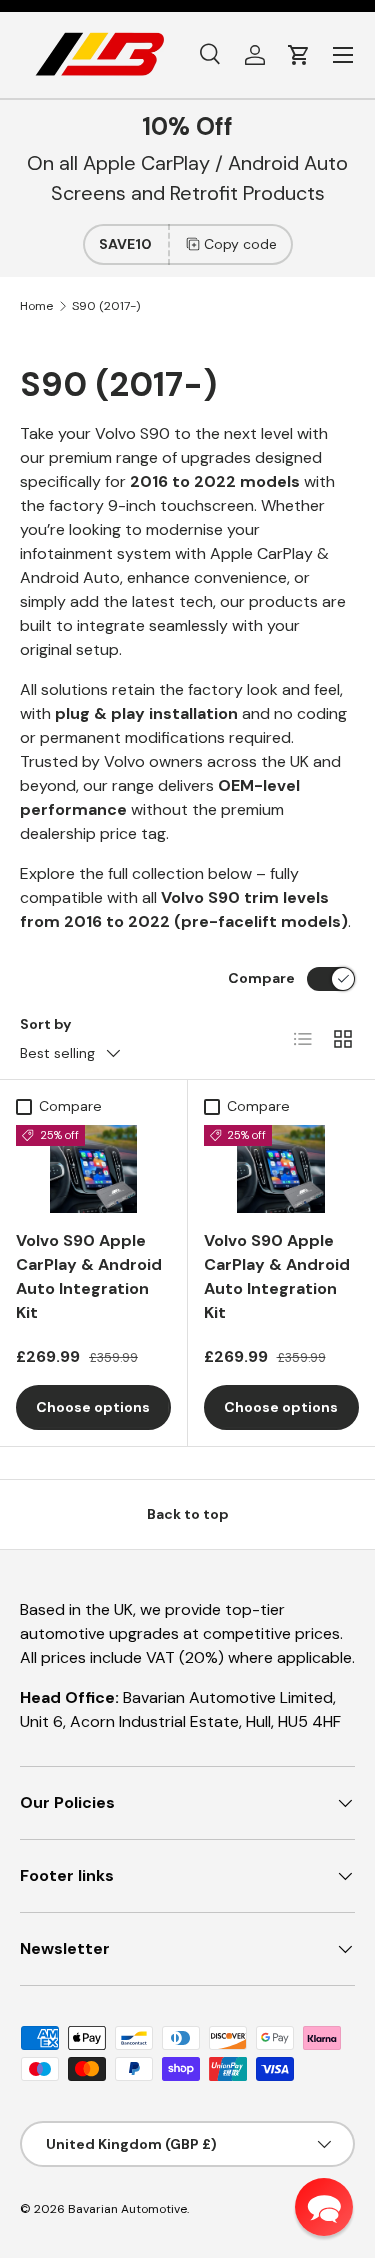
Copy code (240, 244)
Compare (261, 978)
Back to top (188, 1514)
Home (36, 306)
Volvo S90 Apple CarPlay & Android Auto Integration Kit (89, 1276)
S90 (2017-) (106, 306)
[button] (299, 55)
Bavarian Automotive (127, 2209)
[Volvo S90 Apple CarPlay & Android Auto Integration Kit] (93, 1168)
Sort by (46, 1024)
